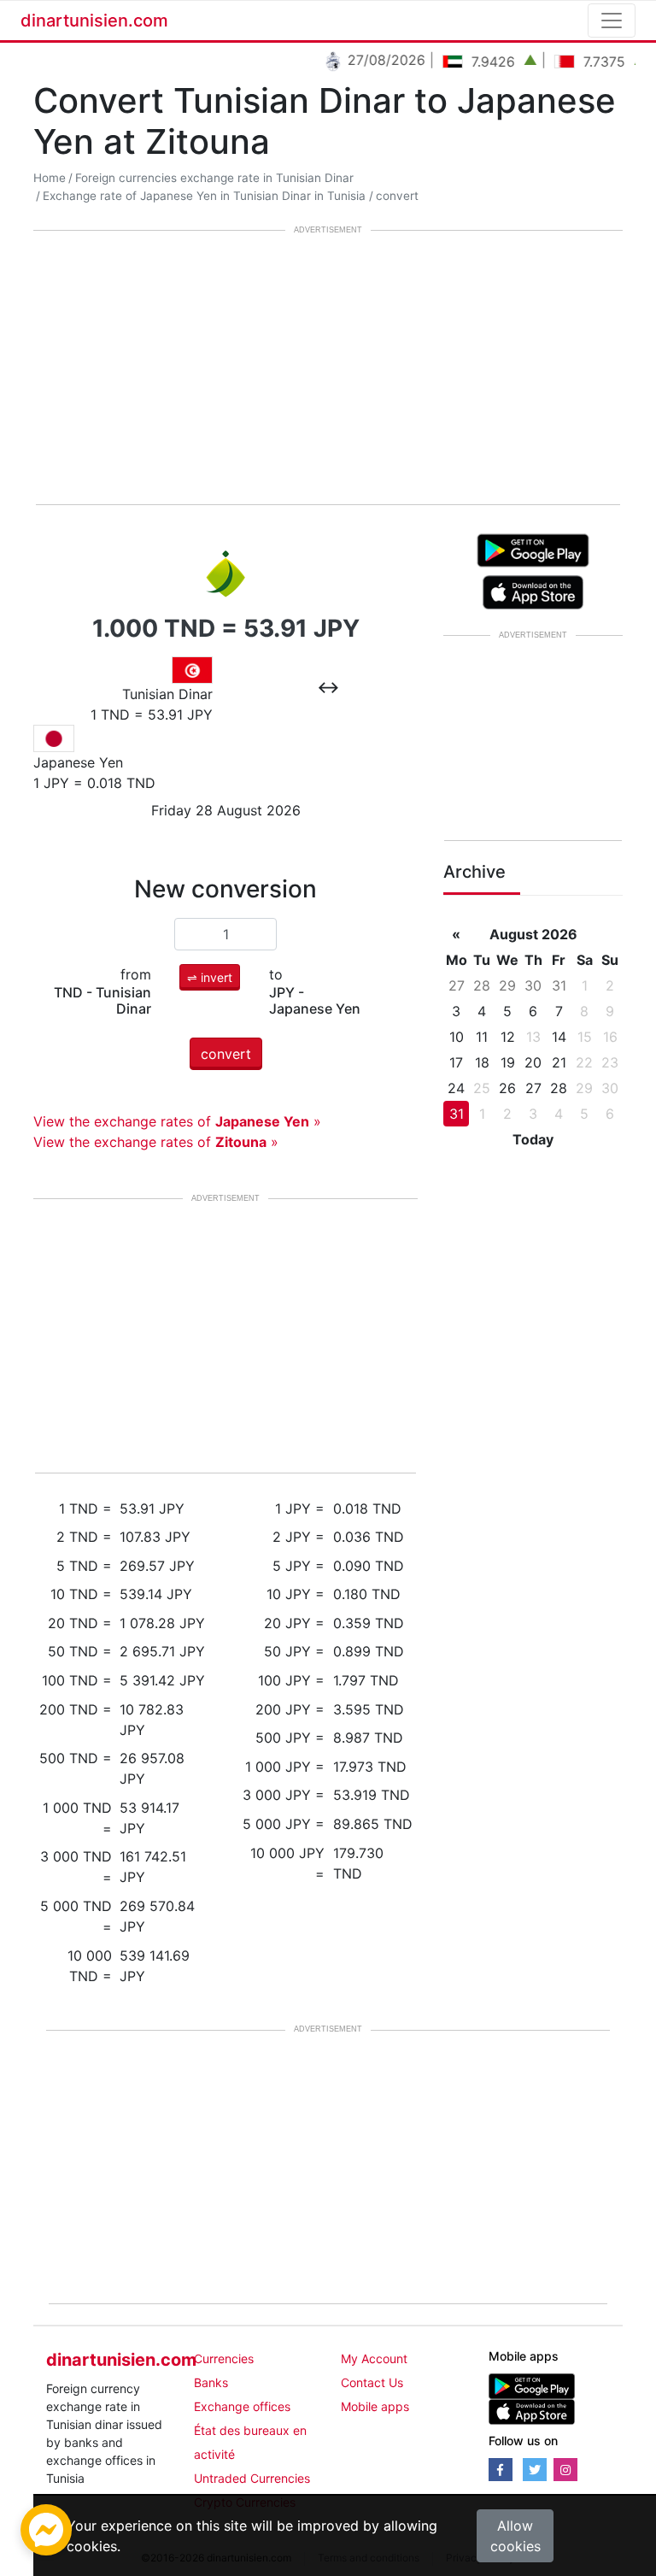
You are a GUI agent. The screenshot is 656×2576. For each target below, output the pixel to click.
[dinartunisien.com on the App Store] (532, 2411)
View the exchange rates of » (177, 1121)
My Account (374, 2358)
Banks (211, 2382)
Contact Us (372, 2382)
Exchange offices (242, 2406)
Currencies (224, 2358)
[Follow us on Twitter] (535, 2470)
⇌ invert (210, 977)
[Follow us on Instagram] (565, 2470)
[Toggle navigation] (612, 21)
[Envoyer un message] (46, 2528)
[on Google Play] (533, 549)
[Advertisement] (328, 369)
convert (397, 196)
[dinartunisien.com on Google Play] (532, 2385)
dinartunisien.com (94, 21)
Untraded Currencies (252, 2478)
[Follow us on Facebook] (501, 2470)
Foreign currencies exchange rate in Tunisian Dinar (214, 178)
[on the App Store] (533, 591)
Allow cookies (515, 2536)
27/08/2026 (371, 60)
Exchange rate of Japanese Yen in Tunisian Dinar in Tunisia (204, 196)
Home (50, 178)
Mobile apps (375, 2406)
